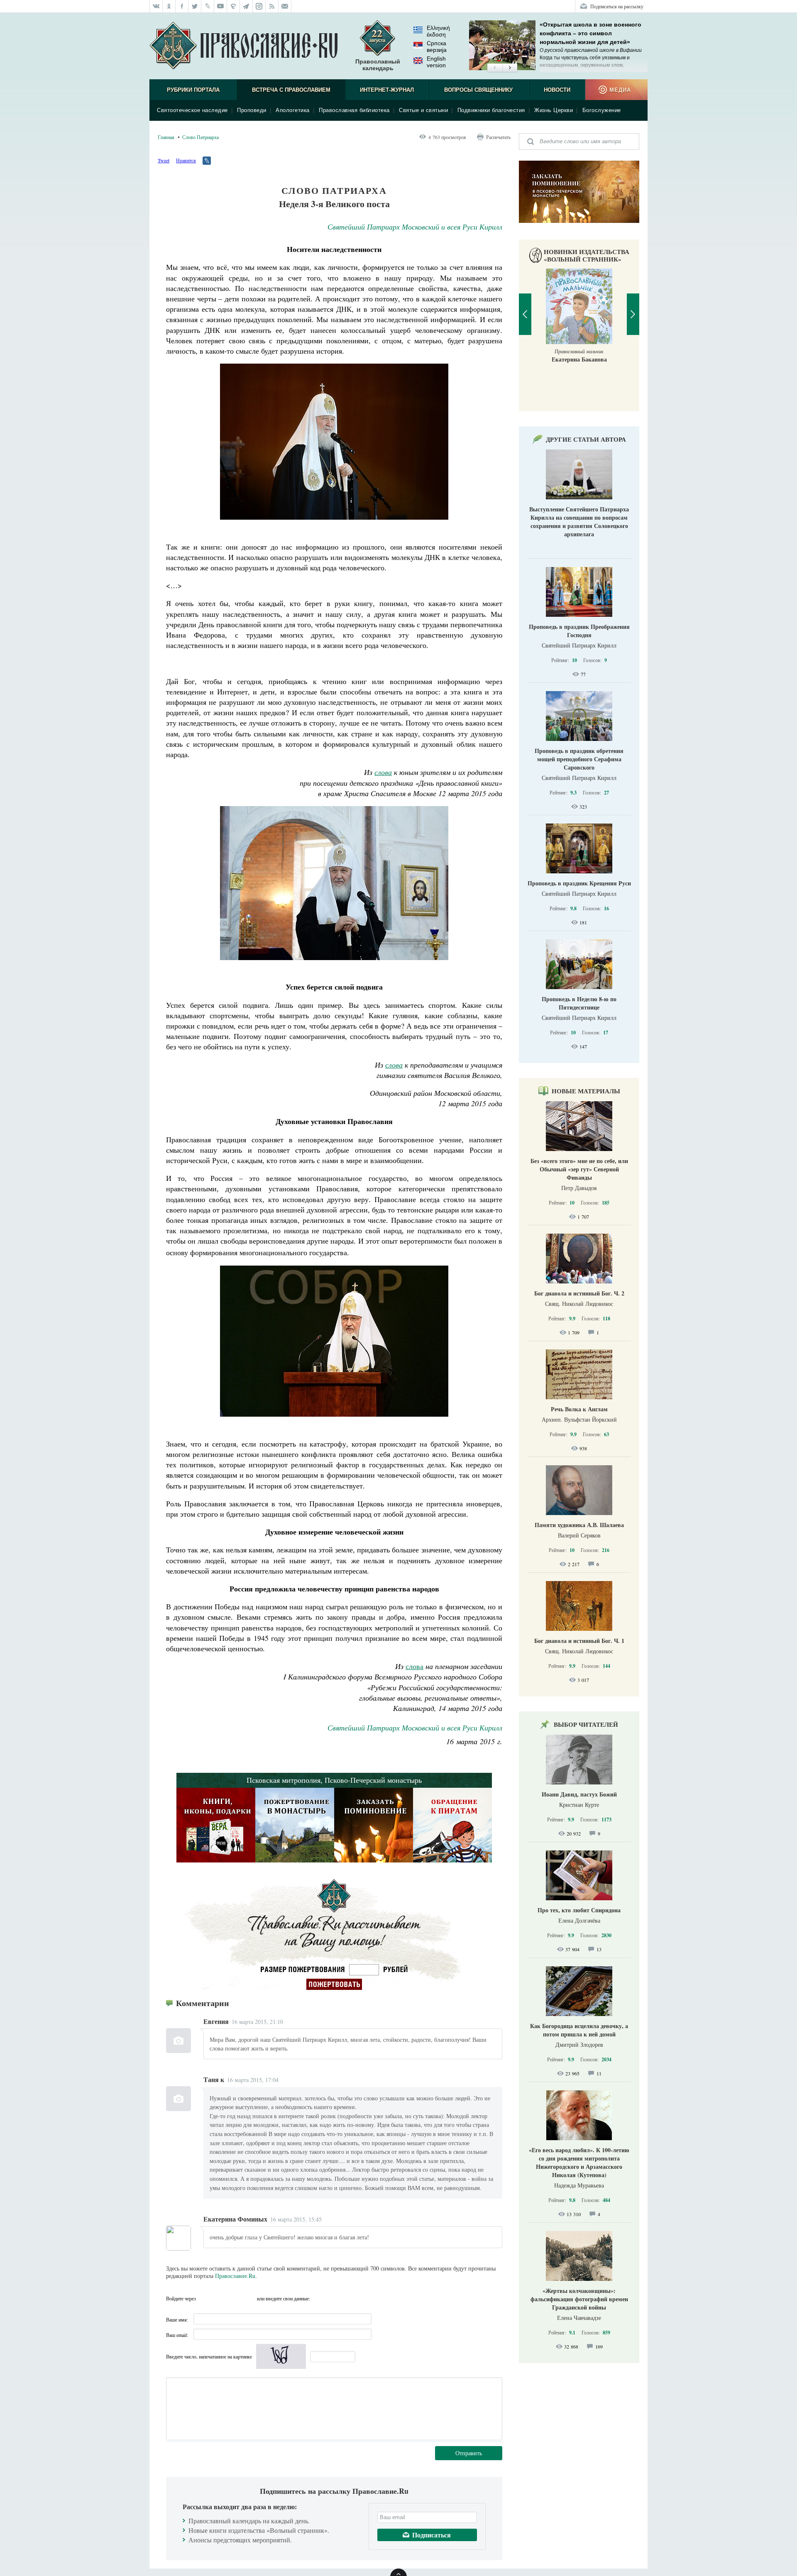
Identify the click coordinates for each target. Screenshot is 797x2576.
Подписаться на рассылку (617, 6)
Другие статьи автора (586, 439)
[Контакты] (285, 6)
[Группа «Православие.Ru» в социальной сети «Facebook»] (182, 6)
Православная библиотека (354, 110)
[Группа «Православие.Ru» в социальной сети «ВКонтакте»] (156, 6)
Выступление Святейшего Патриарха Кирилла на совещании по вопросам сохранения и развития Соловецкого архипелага (579, 522)
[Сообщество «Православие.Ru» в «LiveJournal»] (208, 6)
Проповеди (252, 110)
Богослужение (602, 110)
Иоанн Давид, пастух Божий (579, 1794)
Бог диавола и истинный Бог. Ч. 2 (579, 1293)
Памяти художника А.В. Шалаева (579, 1525)
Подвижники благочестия (491, 110)
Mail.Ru (249, 2298)
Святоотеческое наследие (192, 110)
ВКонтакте (220, 2298)
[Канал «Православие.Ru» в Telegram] (246, 6)
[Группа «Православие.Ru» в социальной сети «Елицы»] (233, 6)
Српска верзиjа (437, 46)
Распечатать (498, 137)
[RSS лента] (272, 6)
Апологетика (293, 110)
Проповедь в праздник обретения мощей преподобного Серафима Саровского (579, 759)
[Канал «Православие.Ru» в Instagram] (259, 6)
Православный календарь (378, 65)
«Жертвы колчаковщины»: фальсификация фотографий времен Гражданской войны (579, 2299)
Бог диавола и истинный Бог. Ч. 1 (579, 1641)
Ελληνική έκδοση (438, 31)
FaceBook (205, 2298)
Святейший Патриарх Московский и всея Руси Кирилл (415, 227)
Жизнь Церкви (554, 110)
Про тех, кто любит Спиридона (579, 1910)
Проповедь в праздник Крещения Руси (579, 883)
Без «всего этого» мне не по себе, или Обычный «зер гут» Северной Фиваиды (579, 1169)
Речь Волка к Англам (579, 1409)
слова (414, 1666)
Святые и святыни (423, 110)
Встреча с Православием (291, 90)
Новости (557, 90)
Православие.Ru (235, 2276)
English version (436, 62)
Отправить (469, 2453)
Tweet (164, 160)
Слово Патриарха (200, 137)
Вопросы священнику (478, 90)
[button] (495, 68)
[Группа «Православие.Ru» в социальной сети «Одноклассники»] (169, 6)
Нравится (186, 160)
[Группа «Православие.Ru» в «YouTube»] (221, 6)
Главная (166, 137)
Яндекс (235, 2298)
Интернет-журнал (387, 90)
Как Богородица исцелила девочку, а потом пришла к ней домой (579, 2030)
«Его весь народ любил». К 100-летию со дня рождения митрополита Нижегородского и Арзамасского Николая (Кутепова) (579, 2162)
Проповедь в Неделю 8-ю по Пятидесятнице (579, 1003)
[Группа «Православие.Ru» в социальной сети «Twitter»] (195, 6)
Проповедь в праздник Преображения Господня (579, 631)
